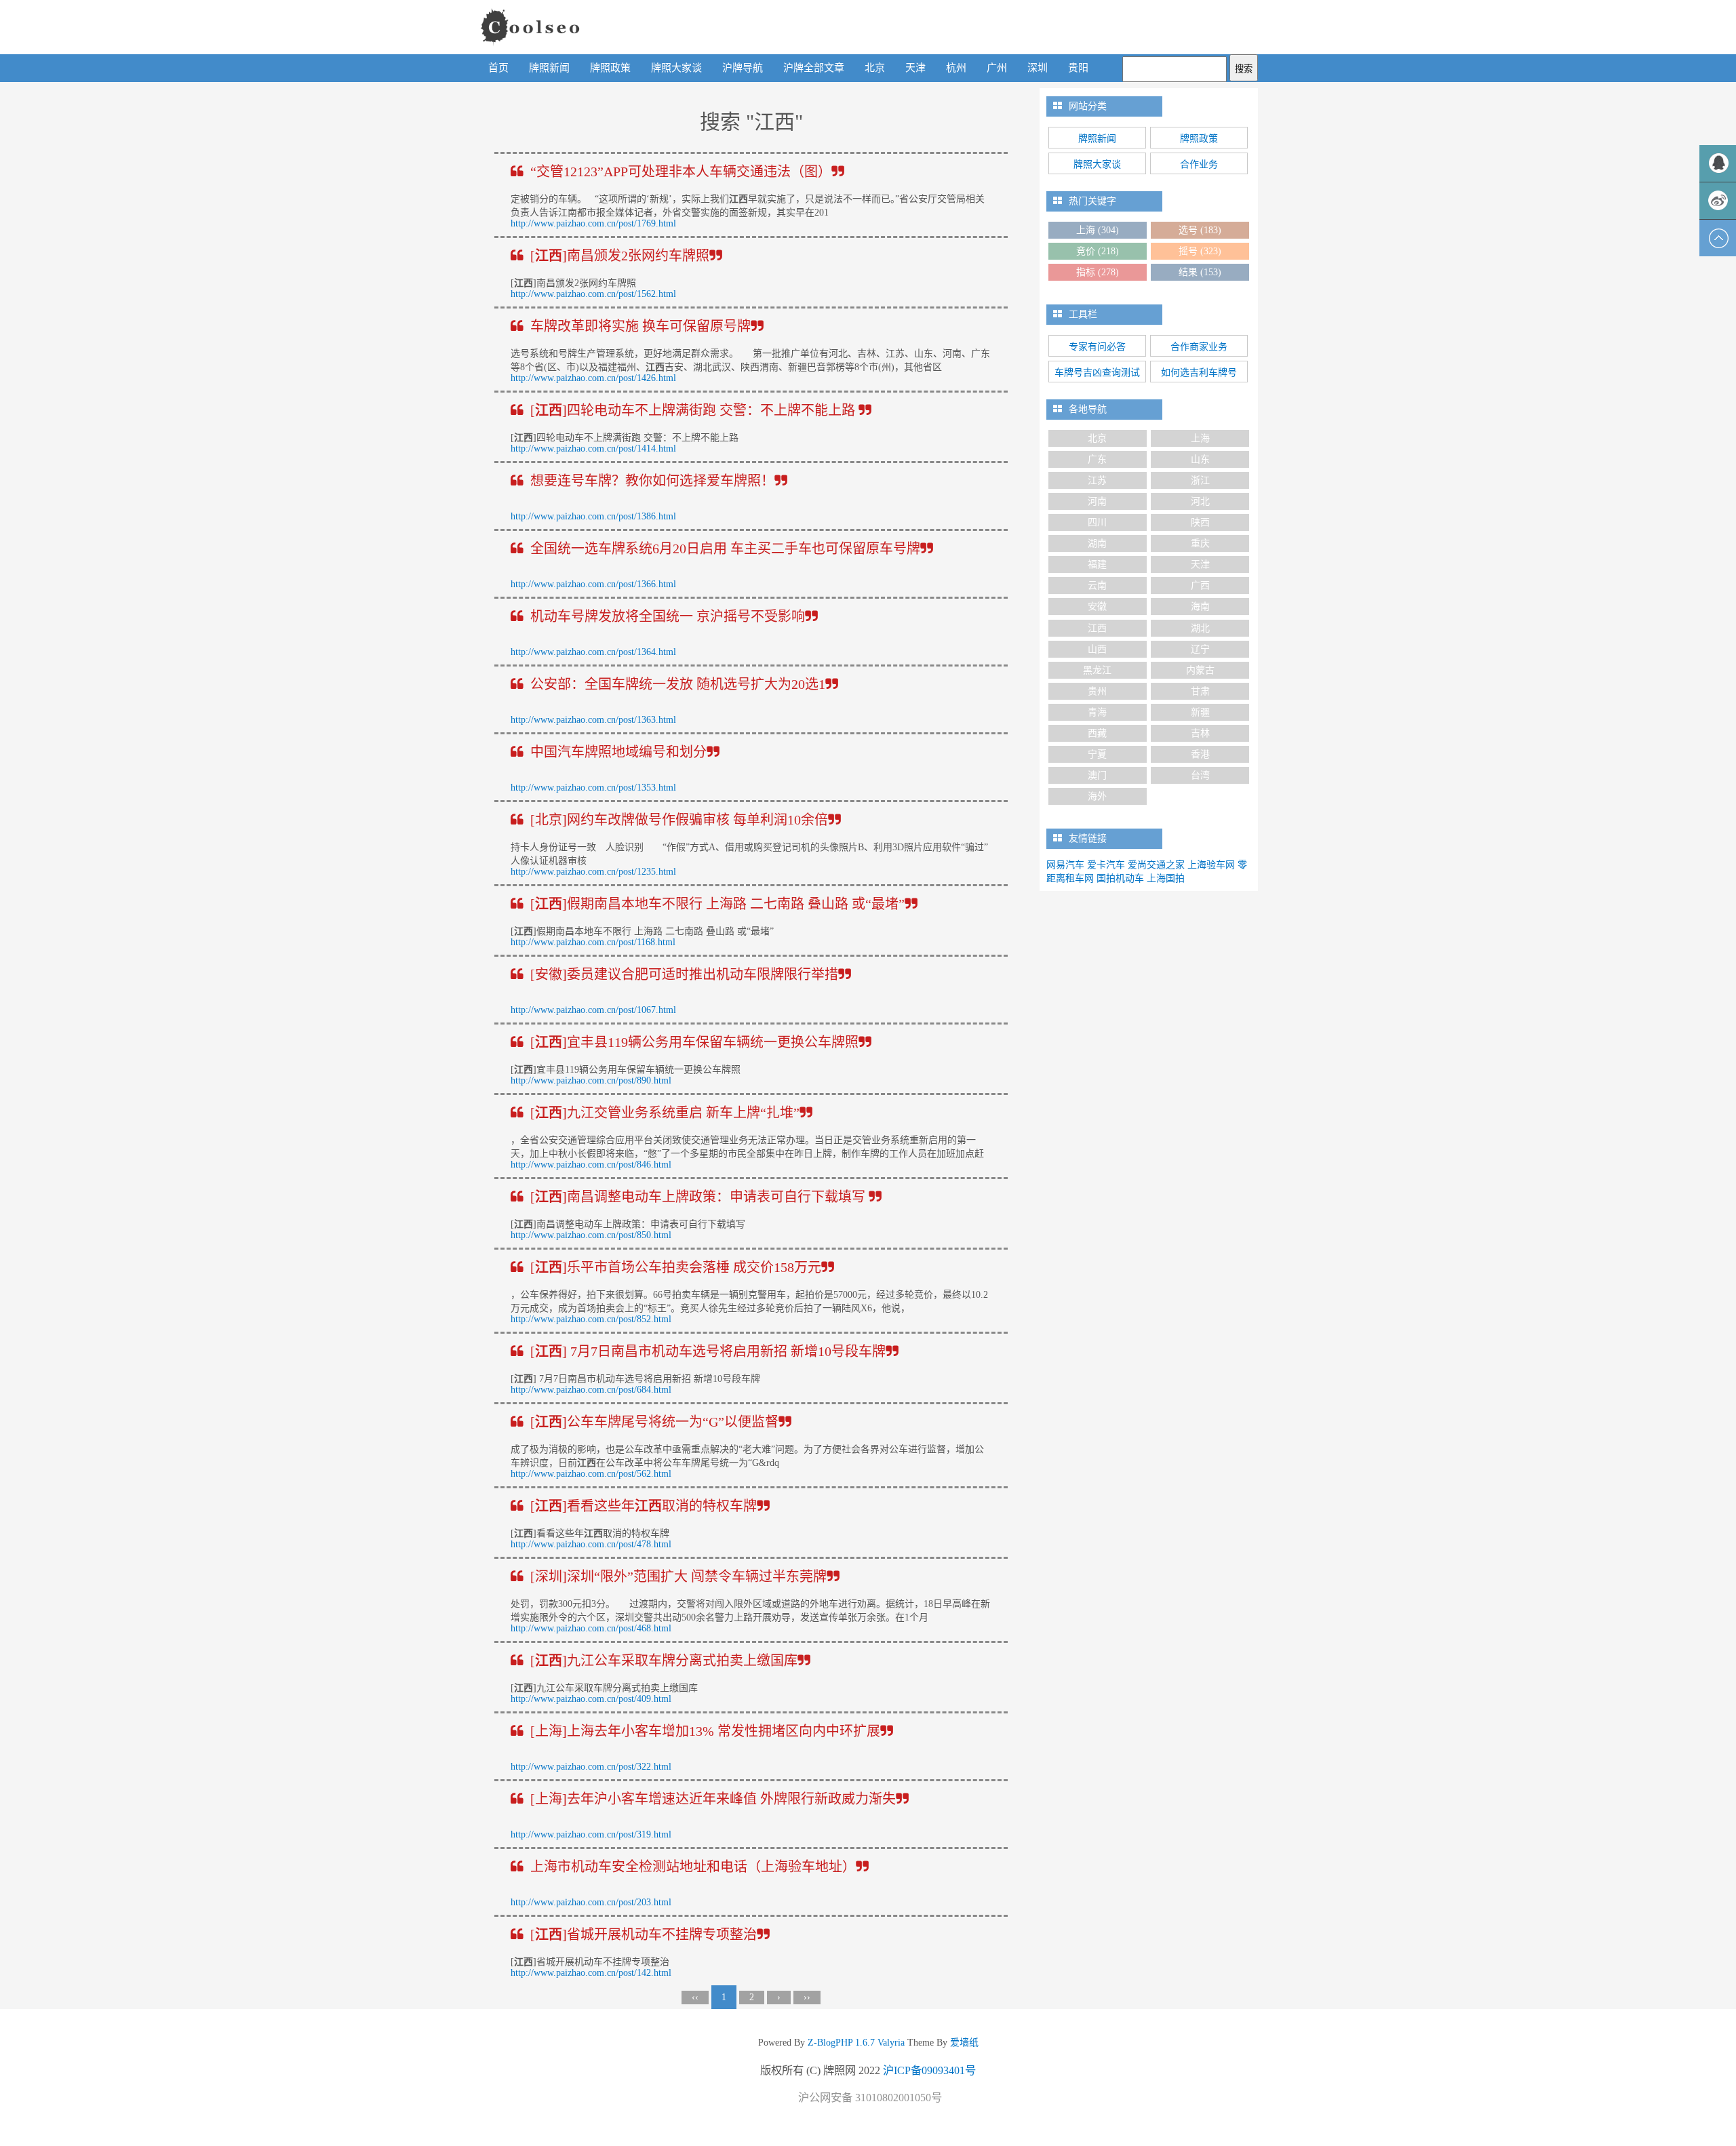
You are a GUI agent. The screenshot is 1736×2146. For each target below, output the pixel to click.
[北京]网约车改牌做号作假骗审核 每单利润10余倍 (679, 820)
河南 (1097, 501)
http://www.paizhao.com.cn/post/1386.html (593, 516)
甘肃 (1200, 691)
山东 (1200, 459)
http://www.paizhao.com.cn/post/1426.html (593, 378)
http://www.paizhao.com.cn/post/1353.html (593, 788)
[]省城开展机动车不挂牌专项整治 (644, 1934)
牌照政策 (610, 68)
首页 (498, 68)
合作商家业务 (1199, 347)
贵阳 (1078, 68)
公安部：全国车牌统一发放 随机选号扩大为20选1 (678, 684)
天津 (915, 68)
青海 (1097, 712)
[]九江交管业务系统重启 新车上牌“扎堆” (665, 1113)
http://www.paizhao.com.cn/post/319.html (591, 1834)
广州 (997, 68)
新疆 (1200, 712)
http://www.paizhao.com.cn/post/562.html (591, 1474)
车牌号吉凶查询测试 (1097, 373)
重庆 (1200, 543)
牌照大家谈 (676, 68)
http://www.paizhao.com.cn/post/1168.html (593, 942)
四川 (1097, 522)
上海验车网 (1211, 865)
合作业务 (1199, 164)
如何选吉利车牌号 (1199, 373)
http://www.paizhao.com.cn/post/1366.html (593, 584)
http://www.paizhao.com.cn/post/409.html (591, 1699)
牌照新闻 (549, 68)
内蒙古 (1200, 670)
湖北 (1200, 628)
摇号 (1200, 251)
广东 (1097, 459)
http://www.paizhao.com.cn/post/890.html (591, 1080)
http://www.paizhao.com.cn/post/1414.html (593, 449)
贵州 (1097, 691)
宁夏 (1097, 754)
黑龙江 (1097, 670)
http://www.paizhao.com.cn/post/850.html (591, 1235)
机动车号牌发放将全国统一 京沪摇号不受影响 (668, 616)
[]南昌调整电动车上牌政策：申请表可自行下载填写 (699, 1197)
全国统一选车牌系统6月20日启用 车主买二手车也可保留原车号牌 (725, 549)
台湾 (1200, 775)
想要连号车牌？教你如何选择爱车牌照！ (652, 481)
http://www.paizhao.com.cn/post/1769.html (593, 223)
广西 (1200, 585)
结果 (1200, 272)
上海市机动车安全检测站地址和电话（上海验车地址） (693, 1867)
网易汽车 (1065, 865)
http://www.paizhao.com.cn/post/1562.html (593, 294)
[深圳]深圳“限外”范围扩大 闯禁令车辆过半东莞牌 (678, 1576)
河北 (1200, 501)
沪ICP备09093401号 (929, 2070)
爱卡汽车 (1106, 865)
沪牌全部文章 (814, 68)
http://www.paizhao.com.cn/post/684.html (591, 1390)
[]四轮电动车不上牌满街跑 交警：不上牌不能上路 (694, 410)
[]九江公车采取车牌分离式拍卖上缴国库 (664, 1661)
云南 (1097, 585)
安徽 (1097, 607)
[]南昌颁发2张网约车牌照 (620, 256)
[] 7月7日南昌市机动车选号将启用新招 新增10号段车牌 (708, 1351)
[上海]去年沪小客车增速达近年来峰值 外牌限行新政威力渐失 (713, 1799)
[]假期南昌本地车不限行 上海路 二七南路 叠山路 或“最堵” (717, 904)
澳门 (1097, 775)
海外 (1097, 796)
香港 (1200, 754)
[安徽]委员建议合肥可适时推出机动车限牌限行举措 (684, 974)
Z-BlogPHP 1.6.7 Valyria (856, 2043)
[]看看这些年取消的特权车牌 (644, 1506)
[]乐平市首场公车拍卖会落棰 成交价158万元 (676, 1267)
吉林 (1200, 733)
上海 (1098, 230)
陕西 (1200, 522)
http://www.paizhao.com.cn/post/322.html (591, 1767)
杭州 (956, 68)
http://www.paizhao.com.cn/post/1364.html (593, 652)
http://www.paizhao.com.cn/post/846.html (591, 1165)
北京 (875, 68)
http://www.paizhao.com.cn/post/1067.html (593, 1010)
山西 (1097, 649)
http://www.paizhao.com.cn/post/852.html (591, 1319)
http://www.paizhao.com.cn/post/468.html (591, 1628)
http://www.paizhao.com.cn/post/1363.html (593, 720)
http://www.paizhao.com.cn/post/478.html (591, 1544)
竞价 (1098, 251)
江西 (1097, 628)
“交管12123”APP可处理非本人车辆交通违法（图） (681, 172)
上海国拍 (1166, 878)
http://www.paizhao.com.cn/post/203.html (591, 1902)
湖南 (1097, 543)
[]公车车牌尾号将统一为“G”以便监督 (654, 1422)
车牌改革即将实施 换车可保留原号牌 (640, 326)
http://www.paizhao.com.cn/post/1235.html (593, 872)
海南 (1200, 607)
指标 (1098, 272)
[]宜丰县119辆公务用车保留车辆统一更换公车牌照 (694, 1042)
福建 (1097, 564)
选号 (1200, 230)
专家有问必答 (1097, 347)
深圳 (1038, 68)
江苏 (1097, 480)
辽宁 (1200, 649)
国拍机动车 (1120, 878)
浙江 (1200, 480)
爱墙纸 (963, 2043)
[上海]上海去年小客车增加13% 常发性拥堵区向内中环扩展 (705, 1731)
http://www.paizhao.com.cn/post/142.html (591, 1973)
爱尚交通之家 (1156, 865)
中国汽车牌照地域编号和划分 (618, 752)
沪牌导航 (743, 68)
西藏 (1097, 733)
